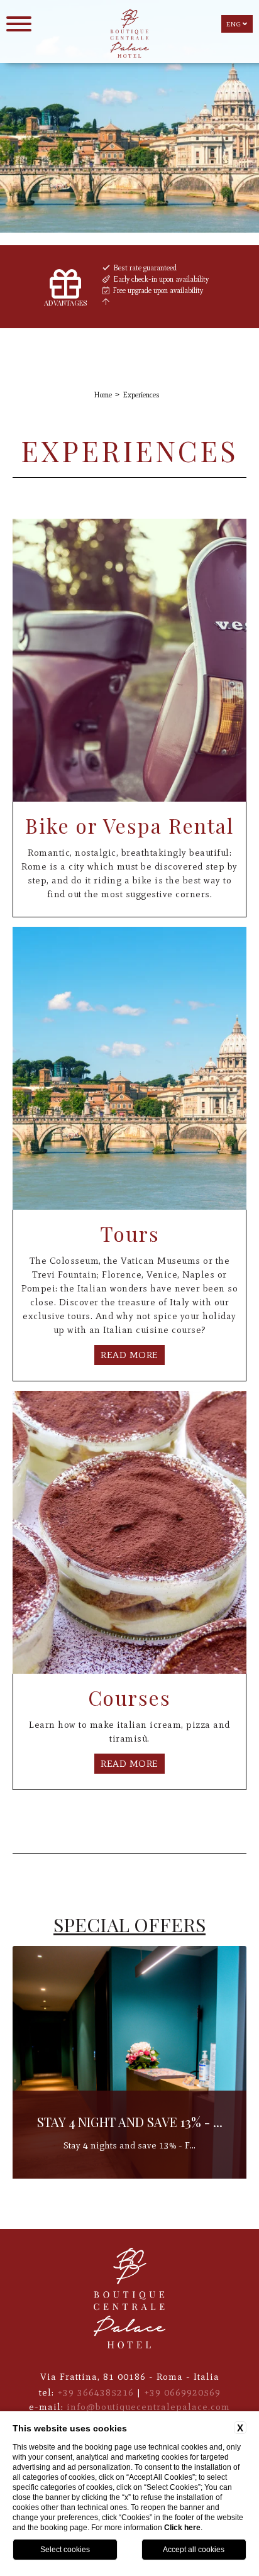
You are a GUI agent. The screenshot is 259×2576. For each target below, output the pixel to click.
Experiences (141, 395)
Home (103, 395)
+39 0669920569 (182, 2392)
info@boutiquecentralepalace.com (148, 2407)
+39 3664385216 (96, 2392)
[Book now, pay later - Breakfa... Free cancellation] (129, 2176)
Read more (129, 1355)
